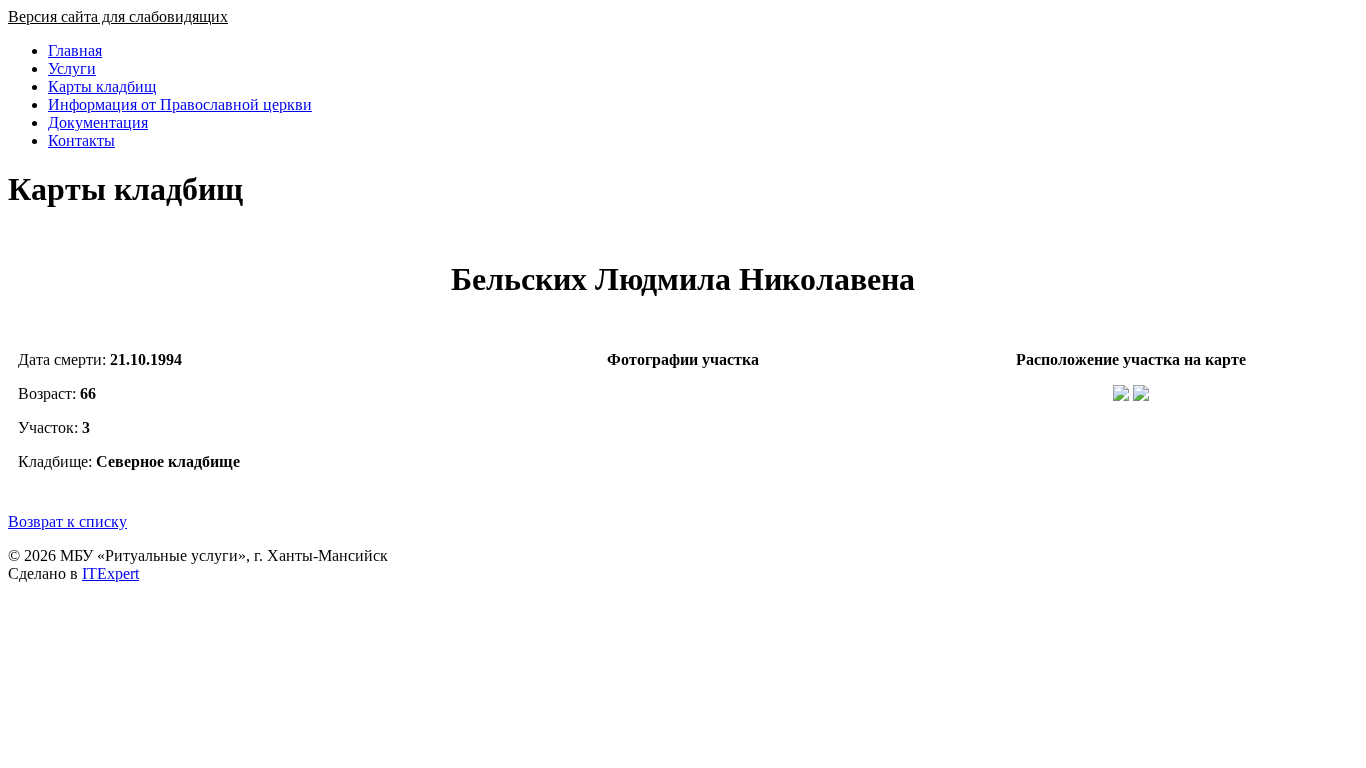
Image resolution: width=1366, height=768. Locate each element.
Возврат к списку (67, 521)
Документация (98, 122)
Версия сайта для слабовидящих (118, 16)
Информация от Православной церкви (180, 104)
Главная (75, 50)
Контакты (81, 140)
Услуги (72, 68)
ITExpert (110, 573)
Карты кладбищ (102, 86)
